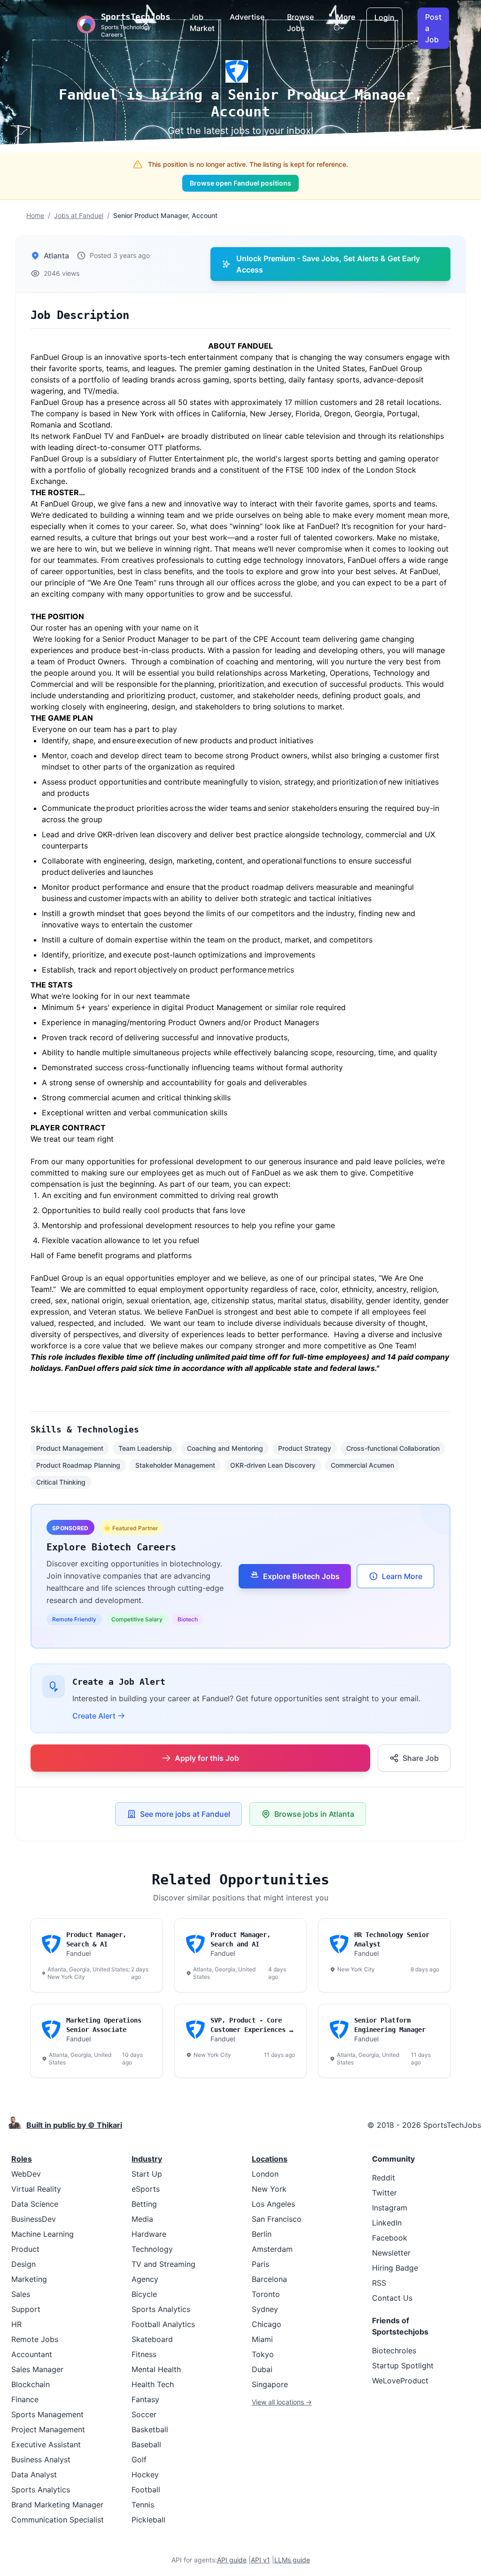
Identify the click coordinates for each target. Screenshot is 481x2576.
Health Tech (153, 2384)
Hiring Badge (395, 2268)
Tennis (143, 2505)
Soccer (144, 2414)
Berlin (262, 2234)
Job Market (202, 23)
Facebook (390, 2238)
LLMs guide (292, 2560)
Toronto (266, 2294)
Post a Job (433, 28)
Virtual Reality (36, 2189)
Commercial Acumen (362, 1465)
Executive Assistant (46, 2444)
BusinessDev (34, 2219)
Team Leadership (145, 1448)
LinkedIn (387, 2223)
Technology (152, 2249)
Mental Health (156, 2369)
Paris (260, 2264)
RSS (379, 2283)
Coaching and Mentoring (225, 1448)
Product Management (70, 1448)
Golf (139, 2459)
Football (146, 2490)
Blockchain (31, 2384)
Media (142, 2219)
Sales (21, 2294)
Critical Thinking (61, 1482)
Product (25, 2249)
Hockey (145, 2475)
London (265, 2174)
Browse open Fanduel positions (240, 183)
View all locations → (282, 2402)
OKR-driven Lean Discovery (273, 1465)
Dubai (262, 2369)
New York (269, 2189)
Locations (270, 2159)
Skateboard (152, 2339)
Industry (147, 2159)
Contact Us (392, 2298)
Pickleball (148, 2520)
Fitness (144, 2354)
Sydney (265, 2309)
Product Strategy (305, 1448)
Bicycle (144, 2294)
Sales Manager (37, 2369)
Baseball (146, 2444)
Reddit (384, 2178)
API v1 (260, 2560)
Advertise (247, 17)
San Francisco (277, 2219)
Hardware (149, 2234)
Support (26, 2309)
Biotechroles (394, 2350)
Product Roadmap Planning (78, 1465)
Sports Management (47, 2414)
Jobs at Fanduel (79, 215)
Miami (262, 2339)
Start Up (147, 2174)
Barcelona (269, 2279)
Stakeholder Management (175, 1465)
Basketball (150, 2429)
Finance (25, 2399)
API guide (232, 2560)
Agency (145, 2279)
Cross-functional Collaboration (393, 1448)
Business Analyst (41, 2459)
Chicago (267, 2324)
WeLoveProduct (400, 2381)
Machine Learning (43, 2234)
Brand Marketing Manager (57, 2505)
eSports (146, 2189)
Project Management (48, 2429)
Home (35, 215)
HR (16, 2324)
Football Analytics (163, 2324)
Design (23, 2264)
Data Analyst (34, 2475)
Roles (22, 2159)
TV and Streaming (163, 2264)
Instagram (390, 2208)
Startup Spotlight (403, 2366)
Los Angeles (273, 2204)
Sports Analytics (41, 2490)
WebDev (26, 2174)
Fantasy (145, 2399)
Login (384, 17)
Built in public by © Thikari (74, 2125)
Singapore (270, 2384)
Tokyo (263, 2354)
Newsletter (391, 2253)
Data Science (35, 2204)
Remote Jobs (35, 2339)
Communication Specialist (58, 2520)
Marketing (29, 2279)
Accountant (32, 2354)
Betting (144, 2204)
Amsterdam (272, 2249)
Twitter (384, 2193)
